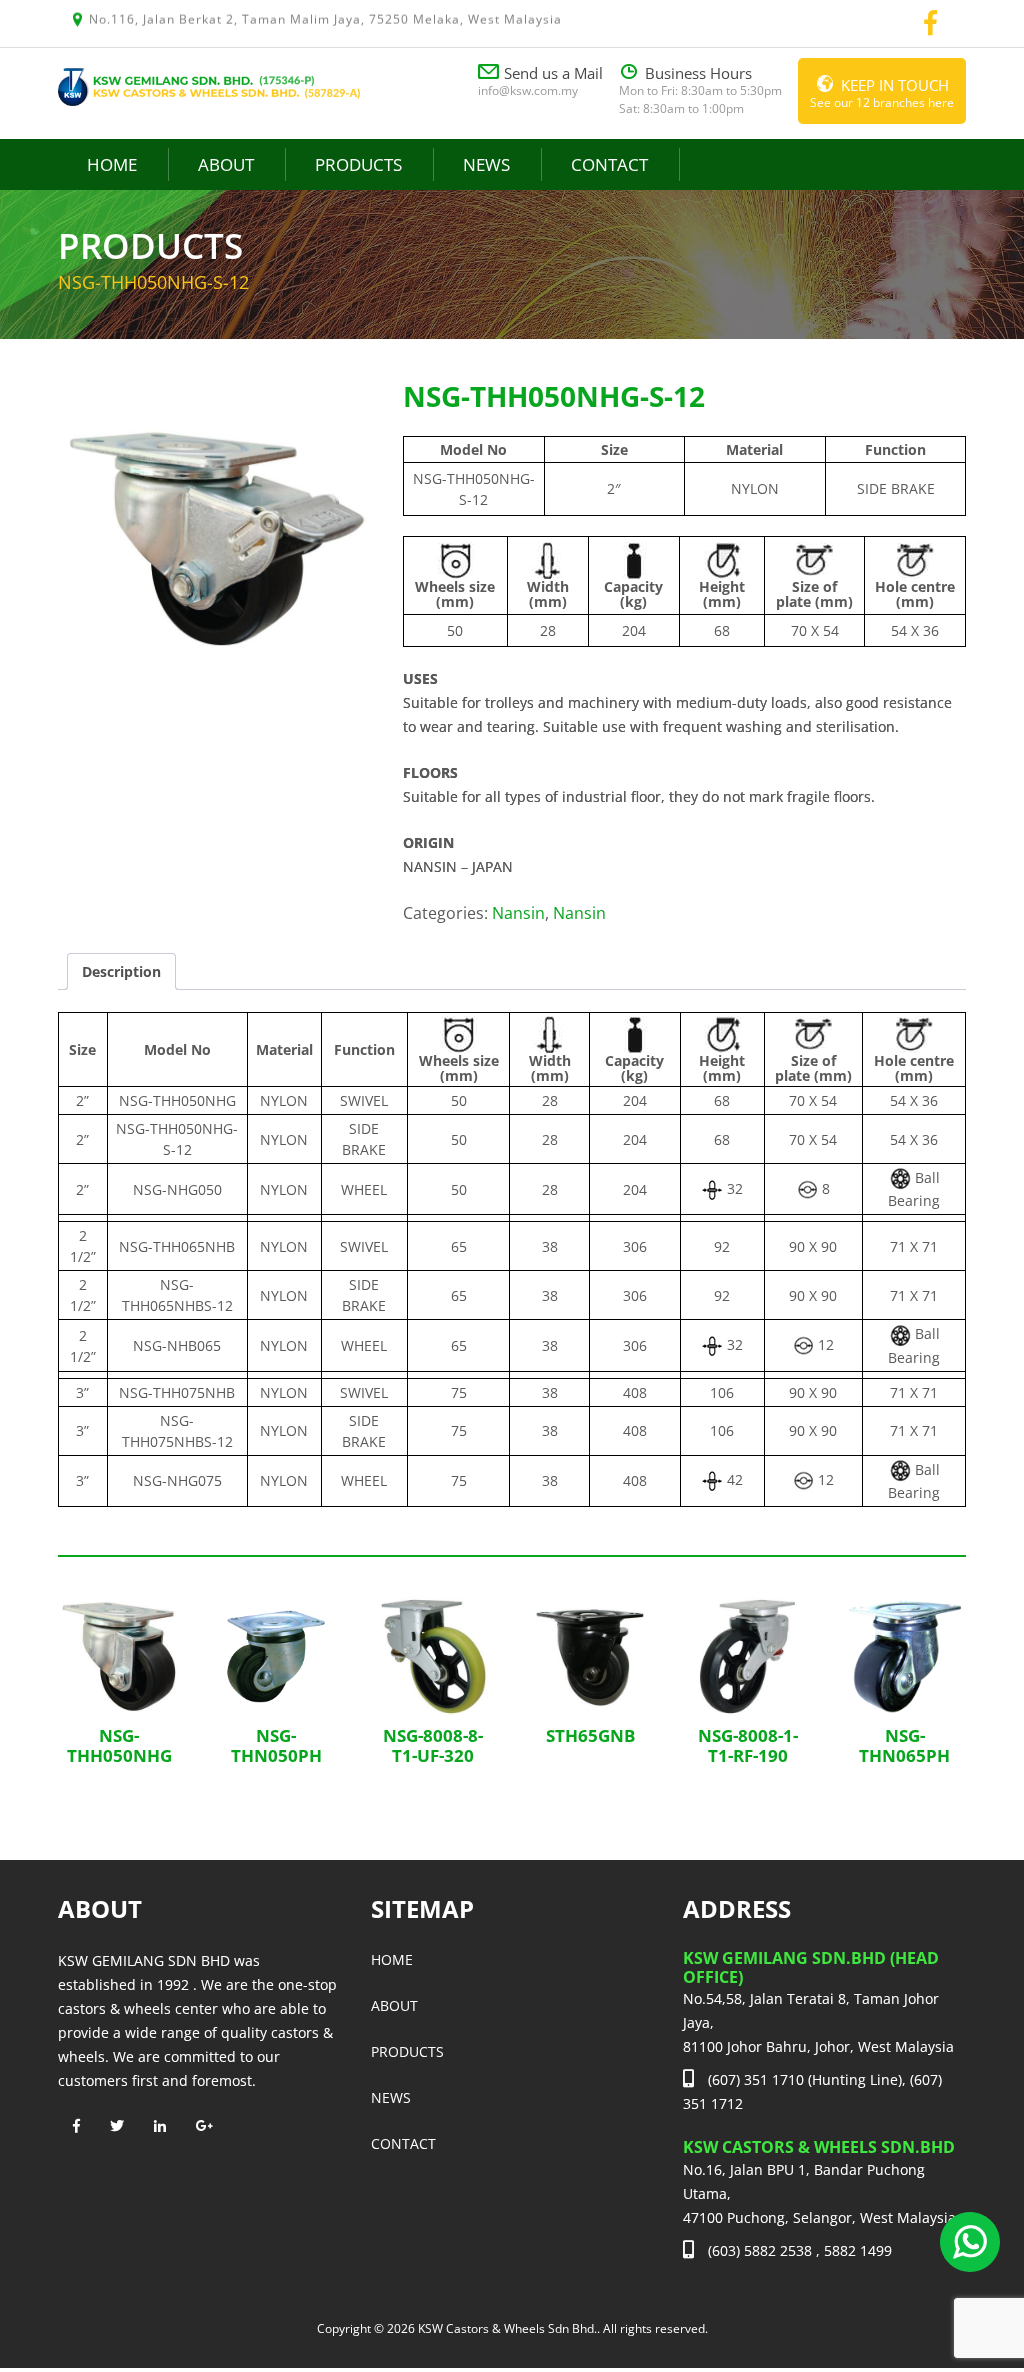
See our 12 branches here (882, 93)
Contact (609, 164)
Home (112, 164)
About (226, 164)
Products (358, 164)
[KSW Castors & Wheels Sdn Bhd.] (209, 84)
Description (121, 971)
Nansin (518, 913)
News (486, 164)
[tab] (121, 971)
